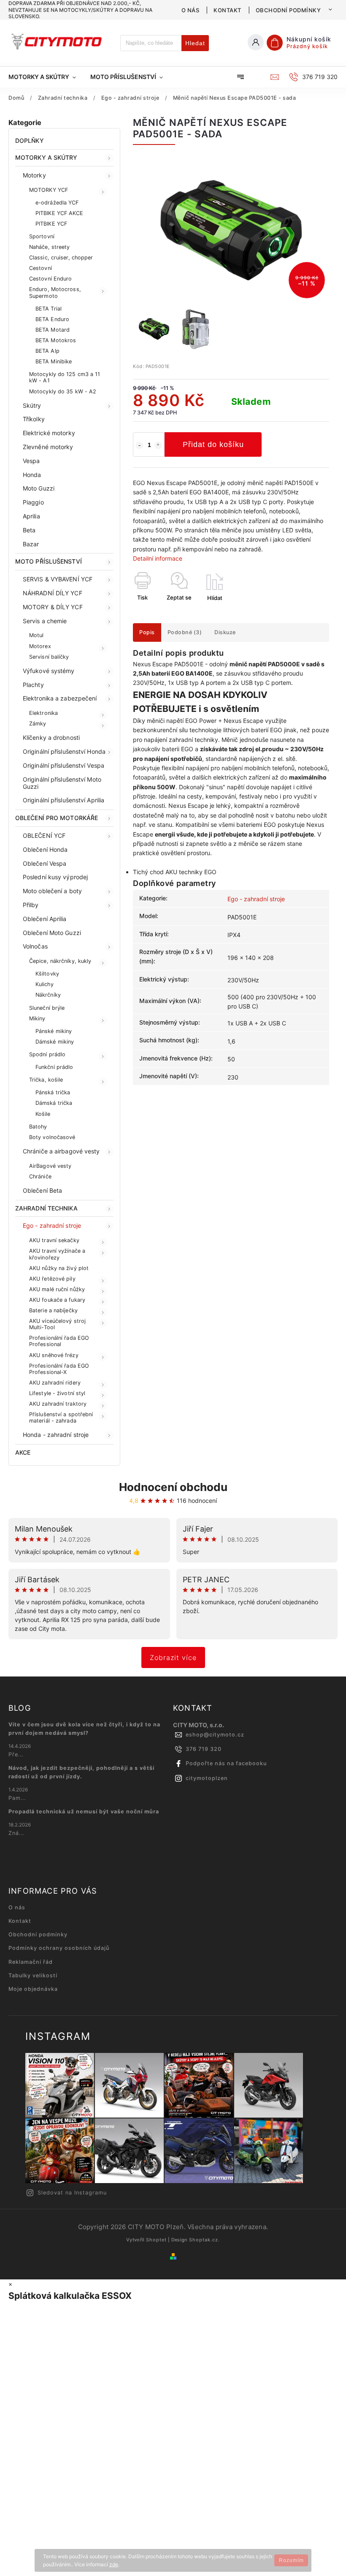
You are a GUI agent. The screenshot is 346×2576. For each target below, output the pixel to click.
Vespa (31, 461)
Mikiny (37, 1018)
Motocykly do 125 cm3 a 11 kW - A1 (65, 377)
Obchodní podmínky (288, 10)
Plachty (33, 685)
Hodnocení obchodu (173, 1487)
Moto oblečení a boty (52, 891)
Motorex (40, 646)
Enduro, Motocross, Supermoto (55, 292)
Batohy (38, 1127)
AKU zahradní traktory (58, 1404)
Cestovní (41, 268)
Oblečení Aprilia (45, 919)
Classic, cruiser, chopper (61, 258)
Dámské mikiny (55, 1042)
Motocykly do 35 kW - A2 (63, 391)
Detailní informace (158, 558)
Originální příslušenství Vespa (64, 765)
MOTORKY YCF (49, 190)
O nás (191, 10)
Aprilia (31, 516)
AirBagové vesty (50, 1166)
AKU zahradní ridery (55, 1383)
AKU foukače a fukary (57, 1300)
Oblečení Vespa (45, 863)
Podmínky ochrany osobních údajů (59, 1948)
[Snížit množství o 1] (139, 445)
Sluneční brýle (47, 1008)
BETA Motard (53, 330)
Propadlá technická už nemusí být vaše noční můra (84, 1811)
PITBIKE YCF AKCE (59, 213)
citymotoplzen (207, 1778)
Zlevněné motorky (48, 447)
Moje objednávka (33, 1989)
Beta (29, 530)
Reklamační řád (31, 1962)
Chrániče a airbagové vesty (61, 1151)
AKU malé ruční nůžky (57, 1289)
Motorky (34, 175)
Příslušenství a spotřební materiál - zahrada (61, 1417)
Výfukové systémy (49, 671)
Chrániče (40, 1176)
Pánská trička (53, 1092)
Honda (32, 475)
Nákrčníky (48, 995)
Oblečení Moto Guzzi (52, 933)
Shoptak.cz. (204, 2240)
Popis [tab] (147, 632)
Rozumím (291, 2560)
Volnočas (35, 946)
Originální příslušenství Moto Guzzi (62, 783)
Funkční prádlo (54, 1067)
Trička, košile (46, 1080)
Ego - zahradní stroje (52, 1225)
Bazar (31, 544)
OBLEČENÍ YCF (44, 835)
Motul (36, 635)
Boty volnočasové (52, 1137)
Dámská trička (54, 1103)
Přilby (31, 905)
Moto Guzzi (39, 488)
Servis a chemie (45, 621)
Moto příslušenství (49, 561)
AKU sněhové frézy (54, 1355)
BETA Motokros (56, 340)
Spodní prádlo (47, 1054)
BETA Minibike (54, 361)
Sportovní (42, 236)
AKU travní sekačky (54, 1240)
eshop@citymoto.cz (215, 1735)
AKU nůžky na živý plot (59, 1268)
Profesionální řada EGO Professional (59, 1341)
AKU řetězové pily (52, 1279)
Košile (43, 1114)
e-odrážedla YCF (57, 203)
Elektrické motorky (49, 433)
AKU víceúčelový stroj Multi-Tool (57, 1324)
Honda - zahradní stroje (56, 1435)
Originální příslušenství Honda (64, 751)
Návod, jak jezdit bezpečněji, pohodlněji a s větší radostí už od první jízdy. (81, 1772)
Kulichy (45, 984)
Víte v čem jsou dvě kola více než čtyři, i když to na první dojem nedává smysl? (84, 1729)
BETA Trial (49, 309)
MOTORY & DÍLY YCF (53, 607)
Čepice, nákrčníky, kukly (60, 961)
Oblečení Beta (42, 1190)
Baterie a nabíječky (53, 1310)
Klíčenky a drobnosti (51, 737)
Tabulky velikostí (33, 1975)
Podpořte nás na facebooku (226, 1763)
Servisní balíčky (49, 657)
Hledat (195, 43)
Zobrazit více (173, 1657)
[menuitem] (46, 77)
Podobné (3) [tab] (185, 632)
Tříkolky (34, 419)
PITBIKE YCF (51, 224)
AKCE (23, 1452)
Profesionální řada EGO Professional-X (59, 1369)
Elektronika (43, 713)
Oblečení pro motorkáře (57, 818)
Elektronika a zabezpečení (60, 698)
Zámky (38, 724)
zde (114, 2564)
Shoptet (156, 2240)
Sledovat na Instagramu (72, 2193)
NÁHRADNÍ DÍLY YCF (53, 593)
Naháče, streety (50, 247)
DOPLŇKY (30, 140)
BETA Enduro (52, 319)
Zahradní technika (46, 1208)
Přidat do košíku (213, 444)
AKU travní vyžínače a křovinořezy (57, 1254)
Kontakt (227, 10)
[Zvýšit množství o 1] (158, 445)
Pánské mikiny (54, 1031)
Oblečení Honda (45, 849)
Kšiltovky (47, 974)
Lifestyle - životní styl (57, 1393)
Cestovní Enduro (51, 279)
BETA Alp (47, 351)
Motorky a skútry (46, 157)
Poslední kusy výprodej (55, 877)
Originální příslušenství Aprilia (64, 800)
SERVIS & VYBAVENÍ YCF (58, 579)
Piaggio (33, 502)
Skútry (32, 405)
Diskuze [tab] (225, 632)
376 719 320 (204, 1749)
